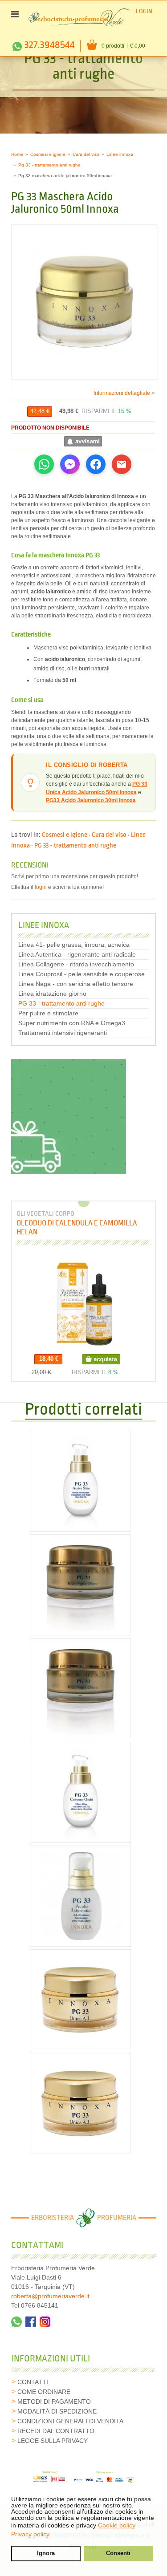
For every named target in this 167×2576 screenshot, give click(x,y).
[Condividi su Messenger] (70, 464)
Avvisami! (83, 441)
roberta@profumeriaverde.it (50, 2296)
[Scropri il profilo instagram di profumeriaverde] (45, 2322)
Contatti (33, 2382)
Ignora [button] (46, 2553)
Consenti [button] (118, 2553)
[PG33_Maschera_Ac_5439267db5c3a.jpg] (84, 302)
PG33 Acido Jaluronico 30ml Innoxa (91, 800)
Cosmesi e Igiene (65, 835)
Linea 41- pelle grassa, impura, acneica (74, 945)
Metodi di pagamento (54, 2402)
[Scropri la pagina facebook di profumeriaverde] (31, 2322)
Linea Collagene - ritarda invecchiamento (76, 964)
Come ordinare (44, 2392)
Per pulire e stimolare (48, 1013)
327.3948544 (50, 45)
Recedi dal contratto (56, 2431)
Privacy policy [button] (30, 2534)
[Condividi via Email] (122, 464)
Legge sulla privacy (53, 2441)
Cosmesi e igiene (48, 154)
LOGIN (144, 11)
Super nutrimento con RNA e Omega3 (72, 1023)
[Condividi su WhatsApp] (44, 464)
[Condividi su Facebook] (96, 464)
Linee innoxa (120, 154)
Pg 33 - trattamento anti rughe (49, 165)
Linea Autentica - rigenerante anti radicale (77, 954)
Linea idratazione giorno (52, 994)
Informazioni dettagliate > (124, 393)
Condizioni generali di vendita (70, 2421)
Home (17, 154)
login (41, 887)
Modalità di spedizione (57, 2411)
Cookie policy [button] (117, 2525)
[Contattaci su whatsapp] (16, 2322)
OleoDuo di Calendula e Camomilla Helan (77, 1227)
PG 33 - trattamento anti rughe (75, 846)
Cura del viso (86, 154)
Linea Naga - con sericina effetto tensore (76, 984)
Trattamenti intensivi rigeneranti (63, 1033)
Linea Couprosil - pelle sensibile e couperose (81, 974)
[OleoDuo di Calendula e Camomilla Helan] (84, 1302)
